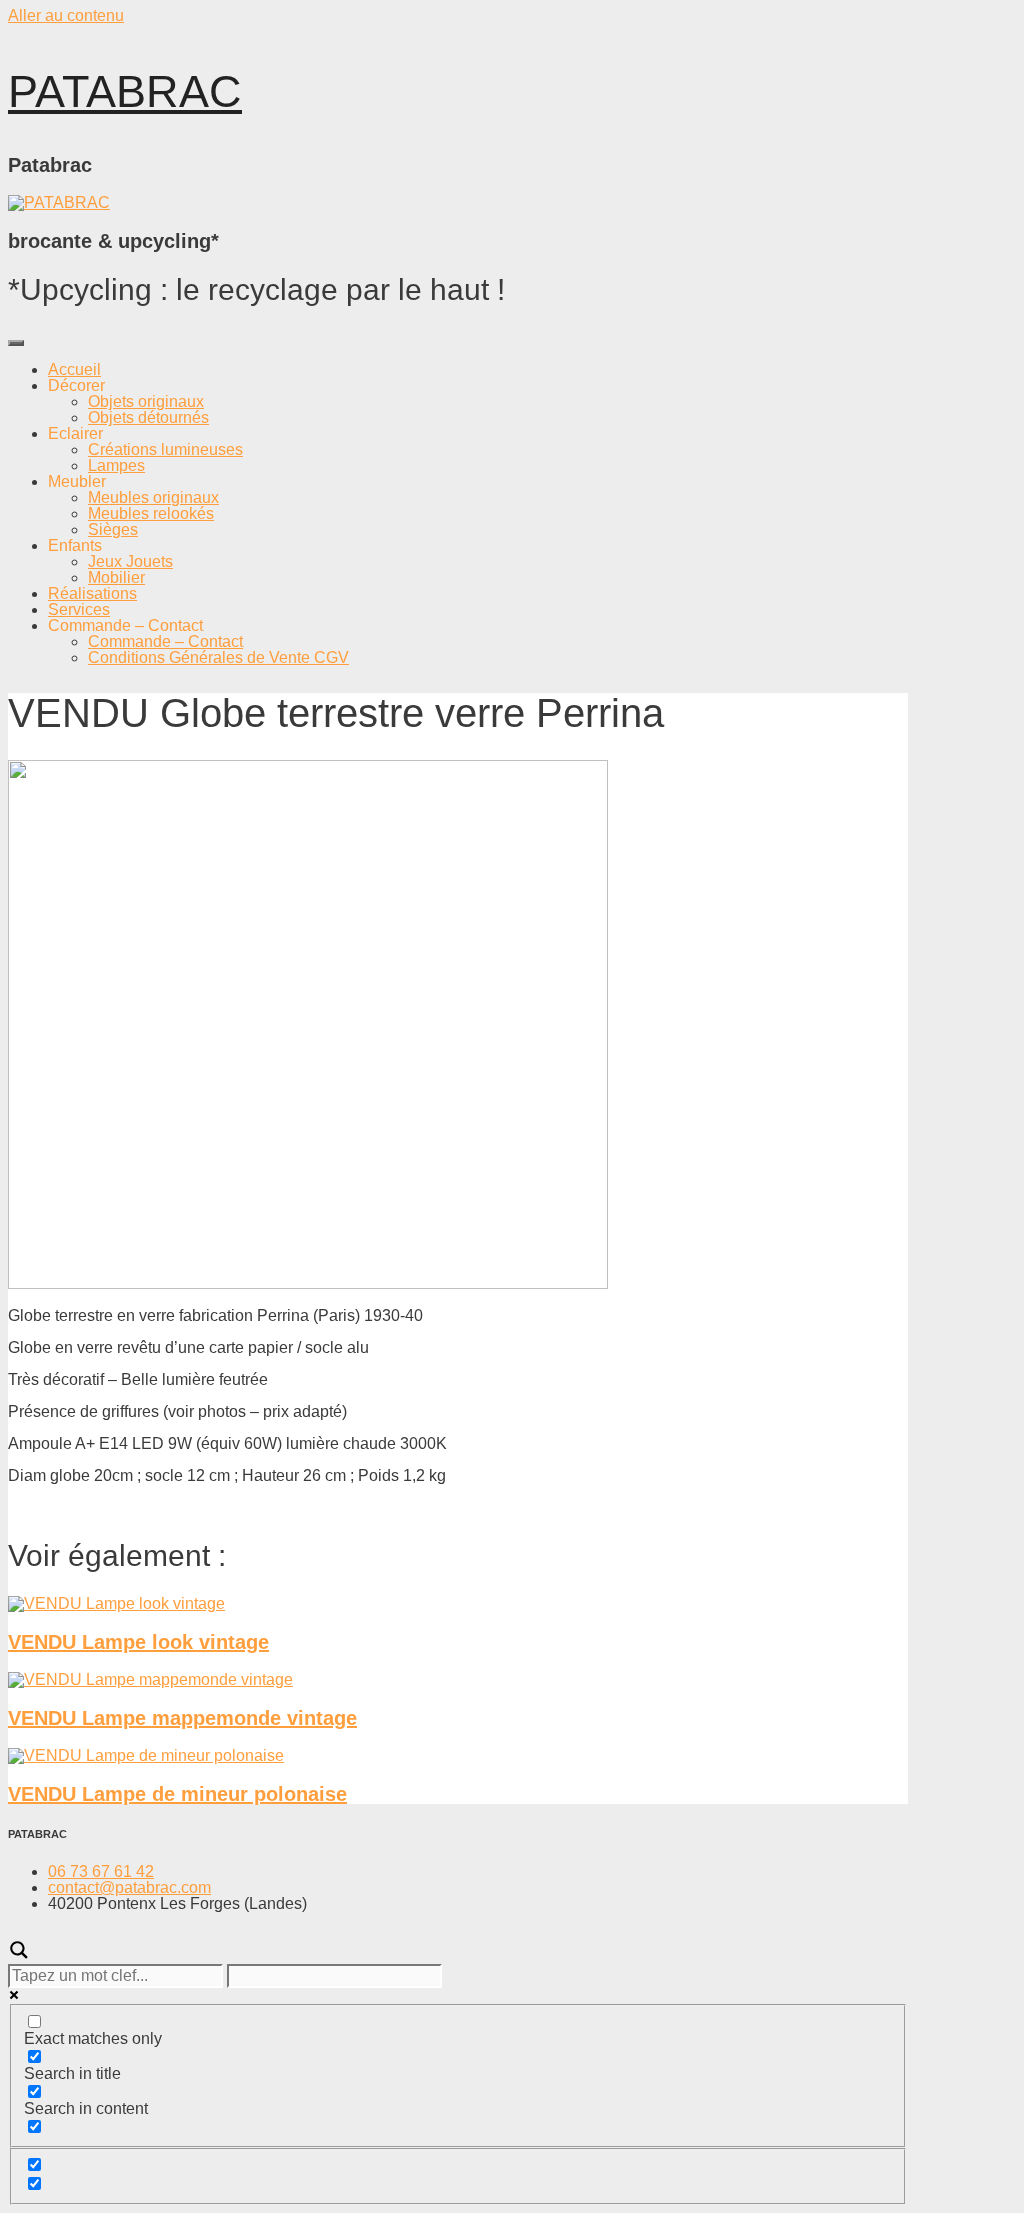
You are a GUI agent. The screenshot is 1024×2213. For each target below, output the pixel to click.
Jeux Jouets (130, 561)
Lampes (116, 465)
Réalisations (92, 593)
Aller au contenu (66, 15)
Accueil (74, 369)
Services (79, 609)
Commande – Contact (165, 641)
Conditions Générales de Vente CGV (218, 657)
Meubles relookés (151, 513)
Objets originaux (146, 401)
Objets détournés (148, 417)
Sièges (113, 529)
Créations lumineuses (165, 449)
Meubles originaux (153, 497)
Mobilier (116, 577)
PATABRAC (125, 91)
